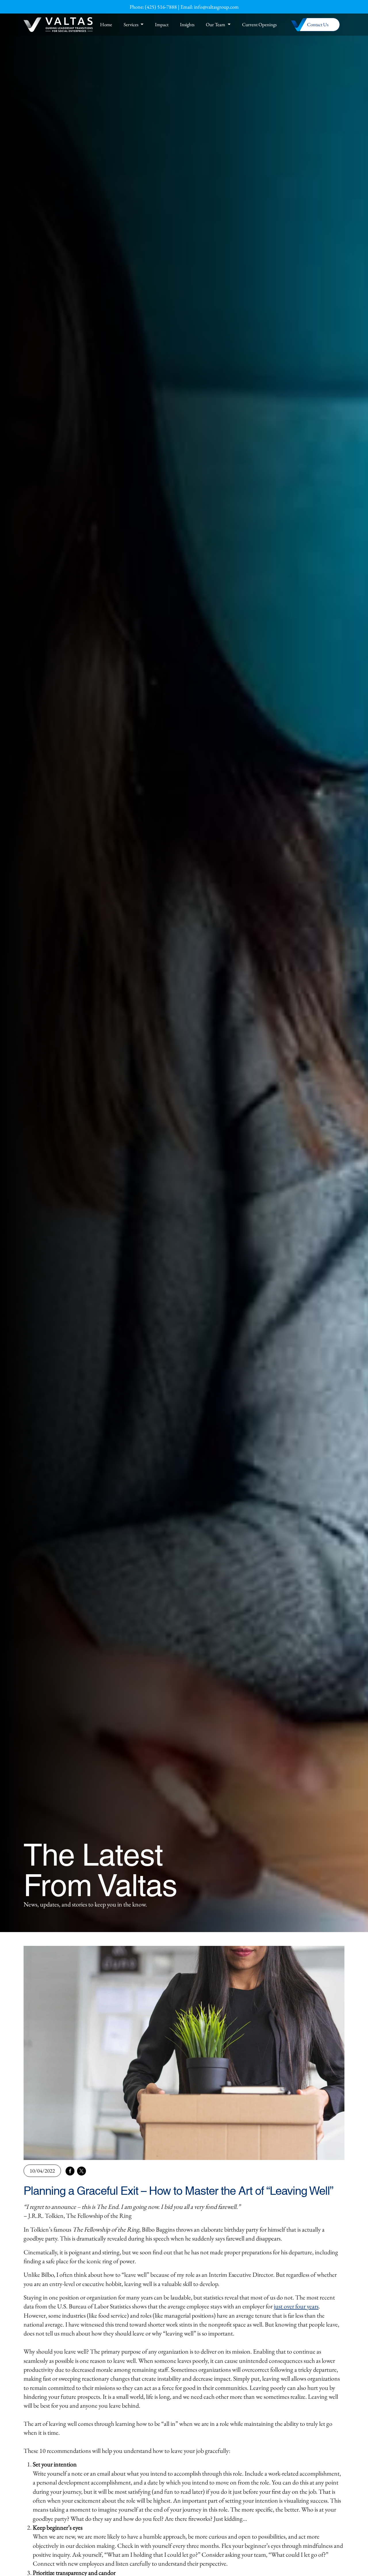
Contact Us (318, 24)
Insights (187, 24)
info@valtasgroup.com (216, 7)
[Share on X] (81, 2171)
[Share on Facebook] (70, 2171)
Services (131, 24)
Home (106, 24)
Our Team (215, 24)
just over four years (296, 2306)
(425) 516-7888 (161, 7)
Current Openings (259, 24)
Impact (162, 24)
